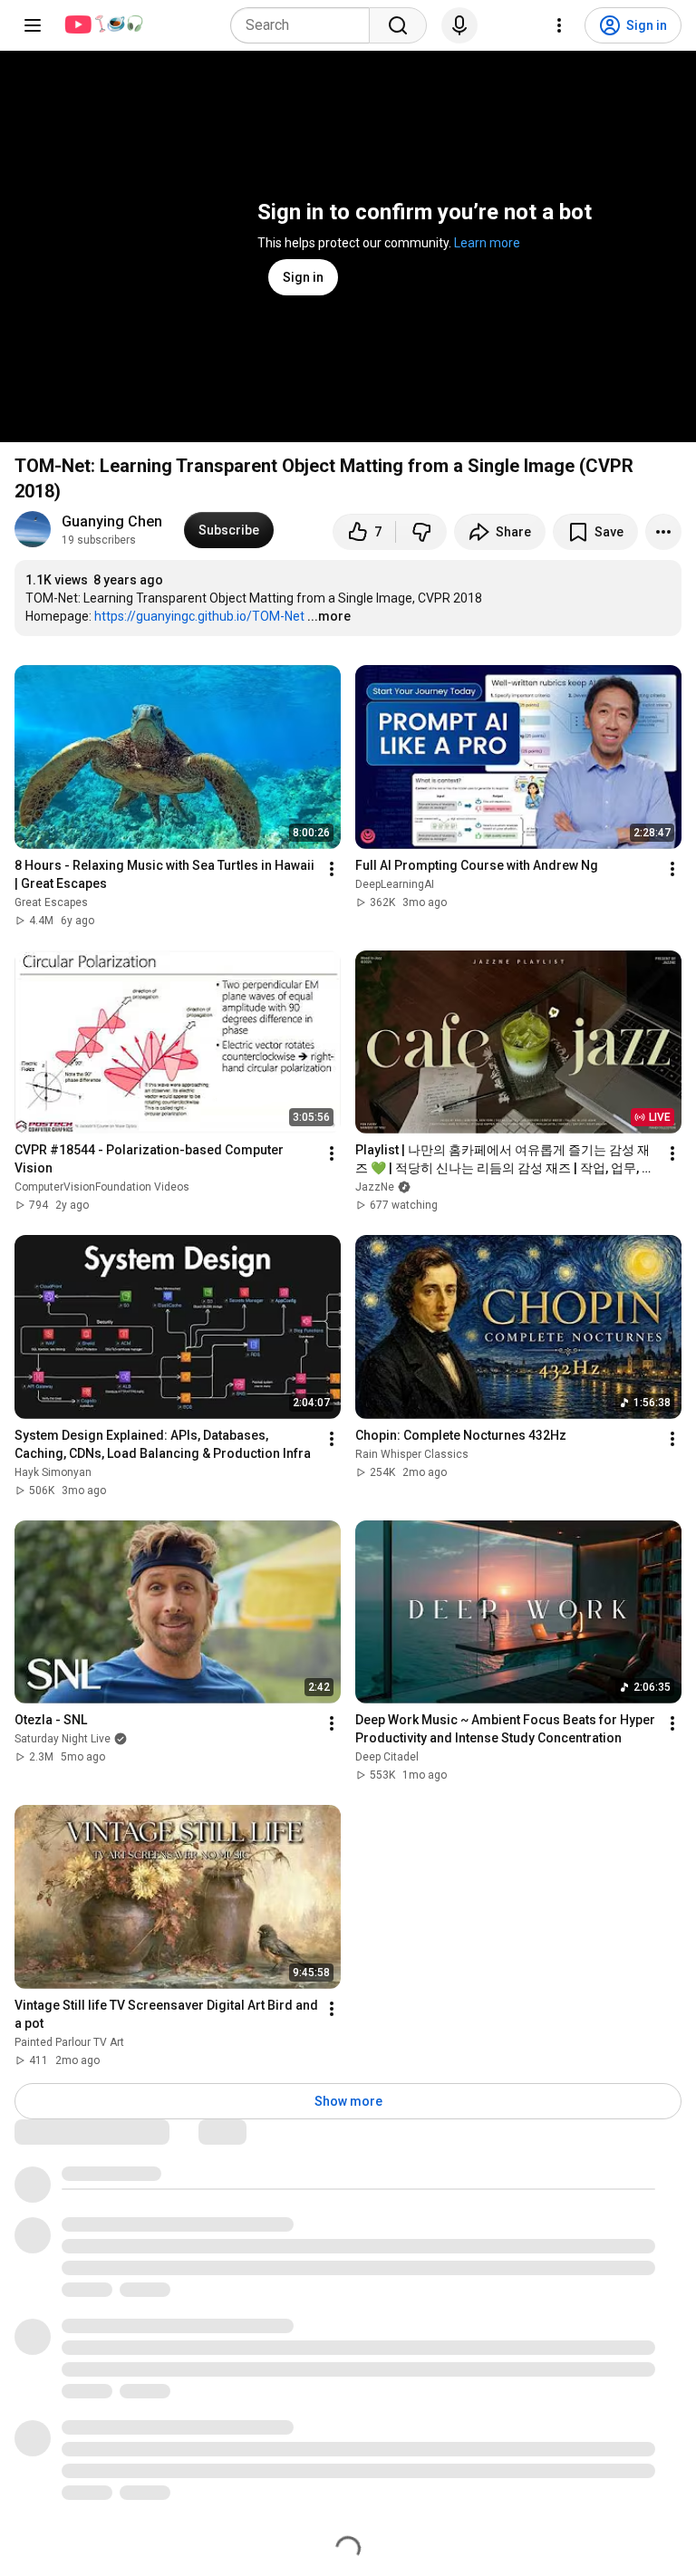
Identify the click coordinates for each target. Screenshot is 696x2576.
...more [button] (329, 616)
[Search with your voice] (459, 25)
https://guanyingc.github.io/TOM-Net (199, 616)
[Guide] (33, 25)
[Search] (398, 25)
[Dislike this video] (421, 532)
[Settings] (559, 25)
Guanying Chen (112, 521)
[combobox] (305, 25)
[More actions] (663, 532)
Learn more (487, 243)
